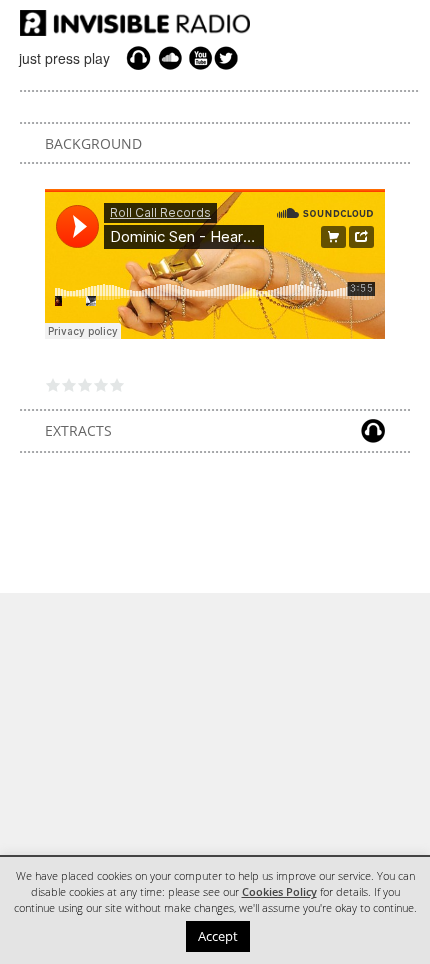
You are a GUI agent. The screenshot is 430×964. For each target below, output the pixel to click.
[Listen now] (138, 58)
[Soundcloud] (170, 58)
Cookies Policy (279, 892)
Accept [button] (218, 936)
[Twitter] (229, 58)
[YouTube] (198, 58)
